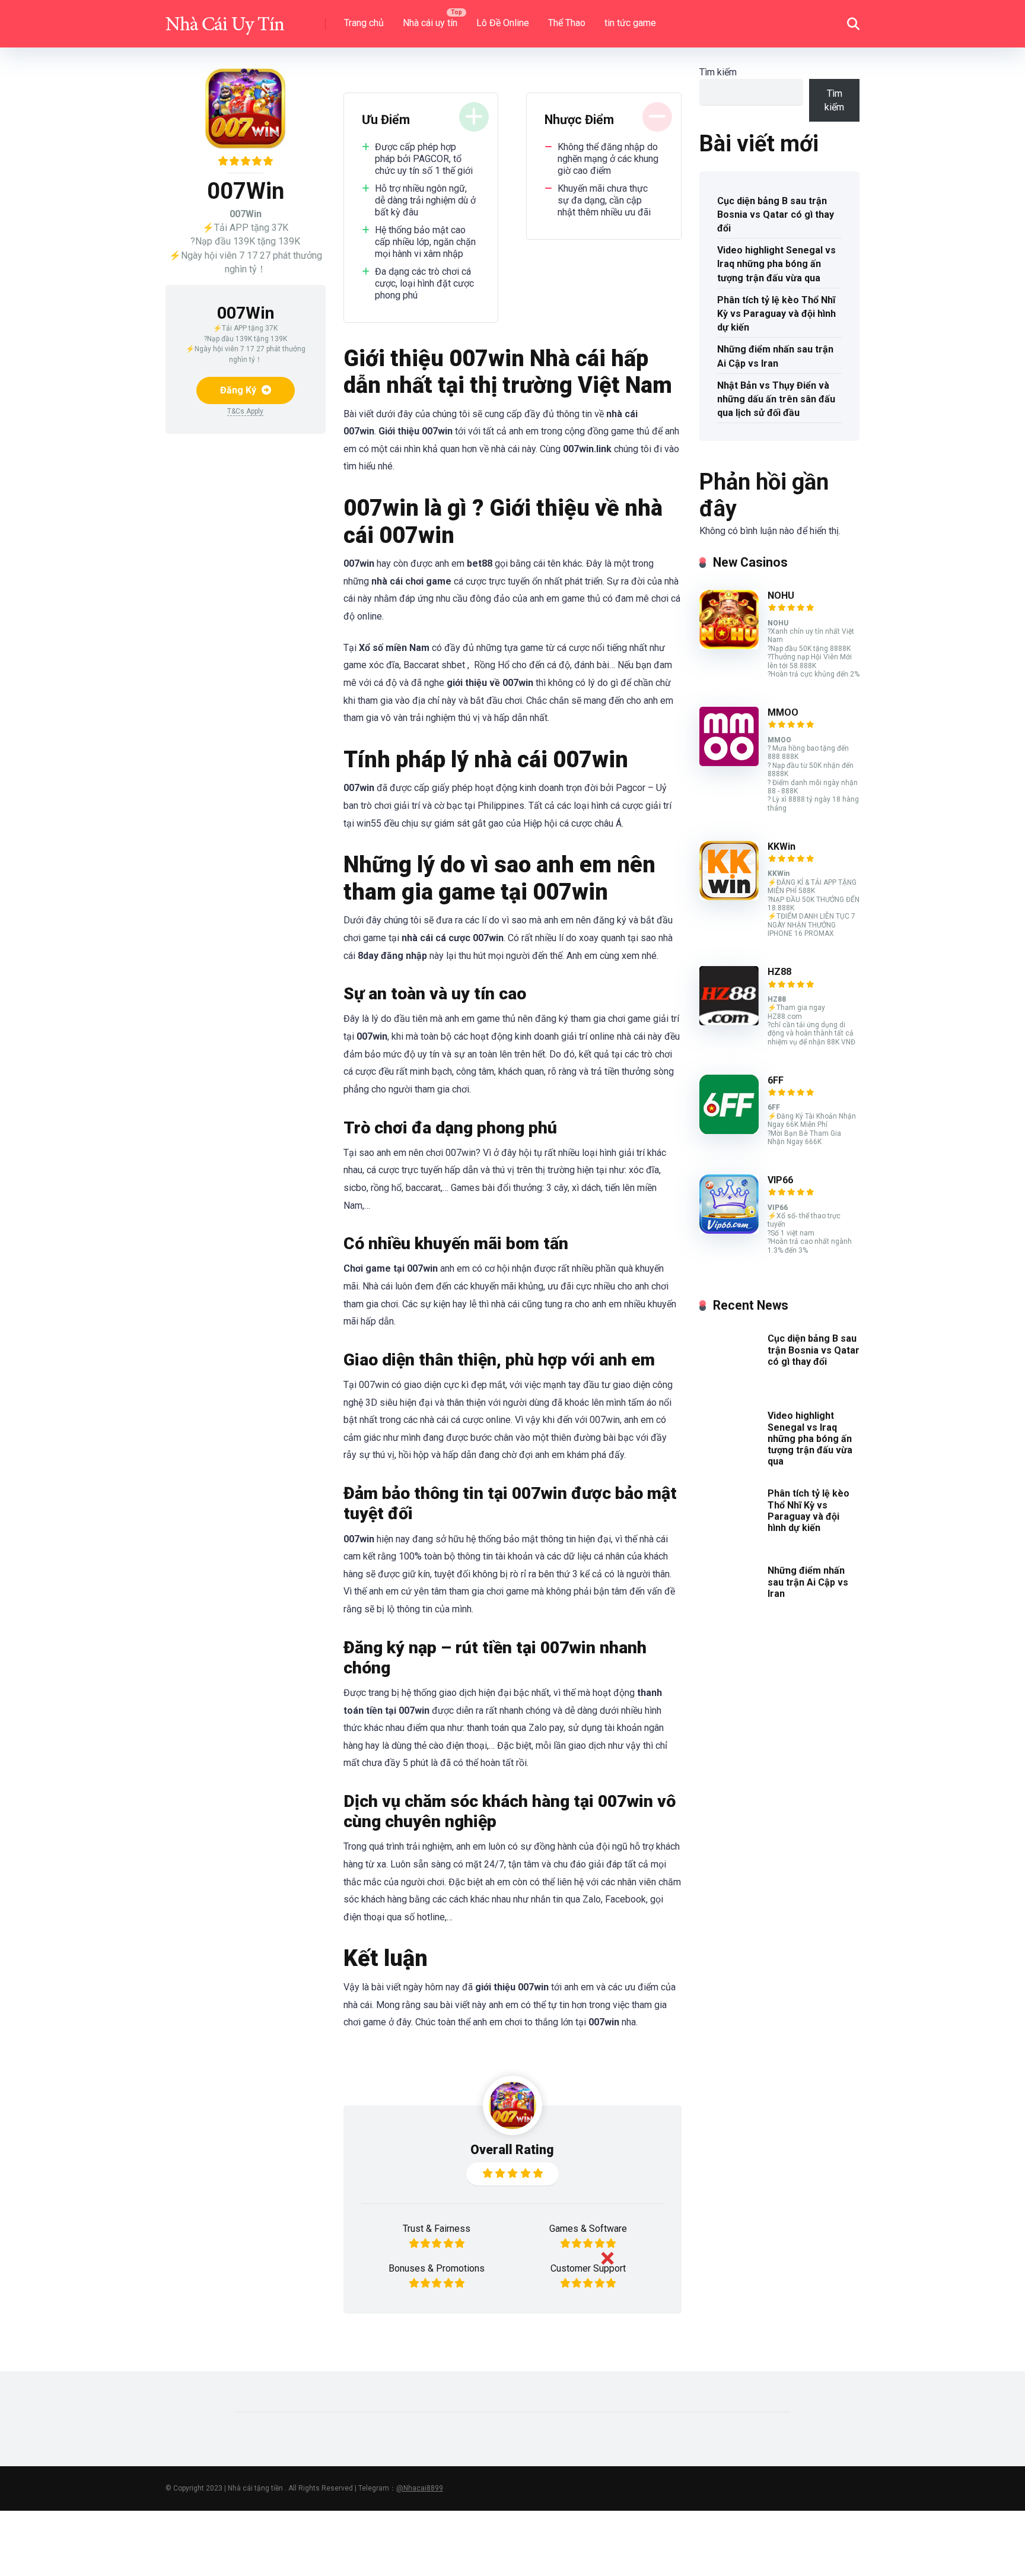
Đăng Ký (239, 390)
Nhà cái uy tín (430, 23)
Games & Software (588, 2229)
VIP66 (780, 1180)
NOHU (781, 595)
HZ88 (779, 972)
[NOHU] (729, 646)
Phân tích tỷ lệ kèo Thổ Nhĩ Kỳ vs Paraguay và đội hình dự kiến (776, 314)
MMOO (783, 712)
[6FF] (729, 1131)
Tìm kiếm (718, 72)
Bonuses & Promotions (437, 2268)
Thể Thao (567, 23)
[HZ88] (729, 1022)
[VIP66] (729, 1230)
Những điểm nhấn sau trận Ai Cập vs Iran (775, 356)
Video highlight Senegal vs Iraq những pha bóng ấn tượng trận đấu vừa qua (776, 264)
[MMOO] (729, 763)
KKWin (782, 847)
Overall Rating (512, 2150)
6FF (776, 1080)
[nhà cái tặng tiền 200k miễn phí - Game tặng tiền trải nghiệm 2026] (225, 19)
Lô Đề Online (503, 23)
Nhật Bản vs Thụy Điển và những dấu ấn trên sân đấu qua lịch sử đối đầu (776, 399)
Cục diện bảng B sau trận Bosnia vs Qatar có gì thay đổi (776, 215)
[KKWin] (729, 897)
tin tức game (630, 23)
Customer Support (588, 2268)
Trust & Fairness (437, 2229)
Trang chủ (364, 23)
